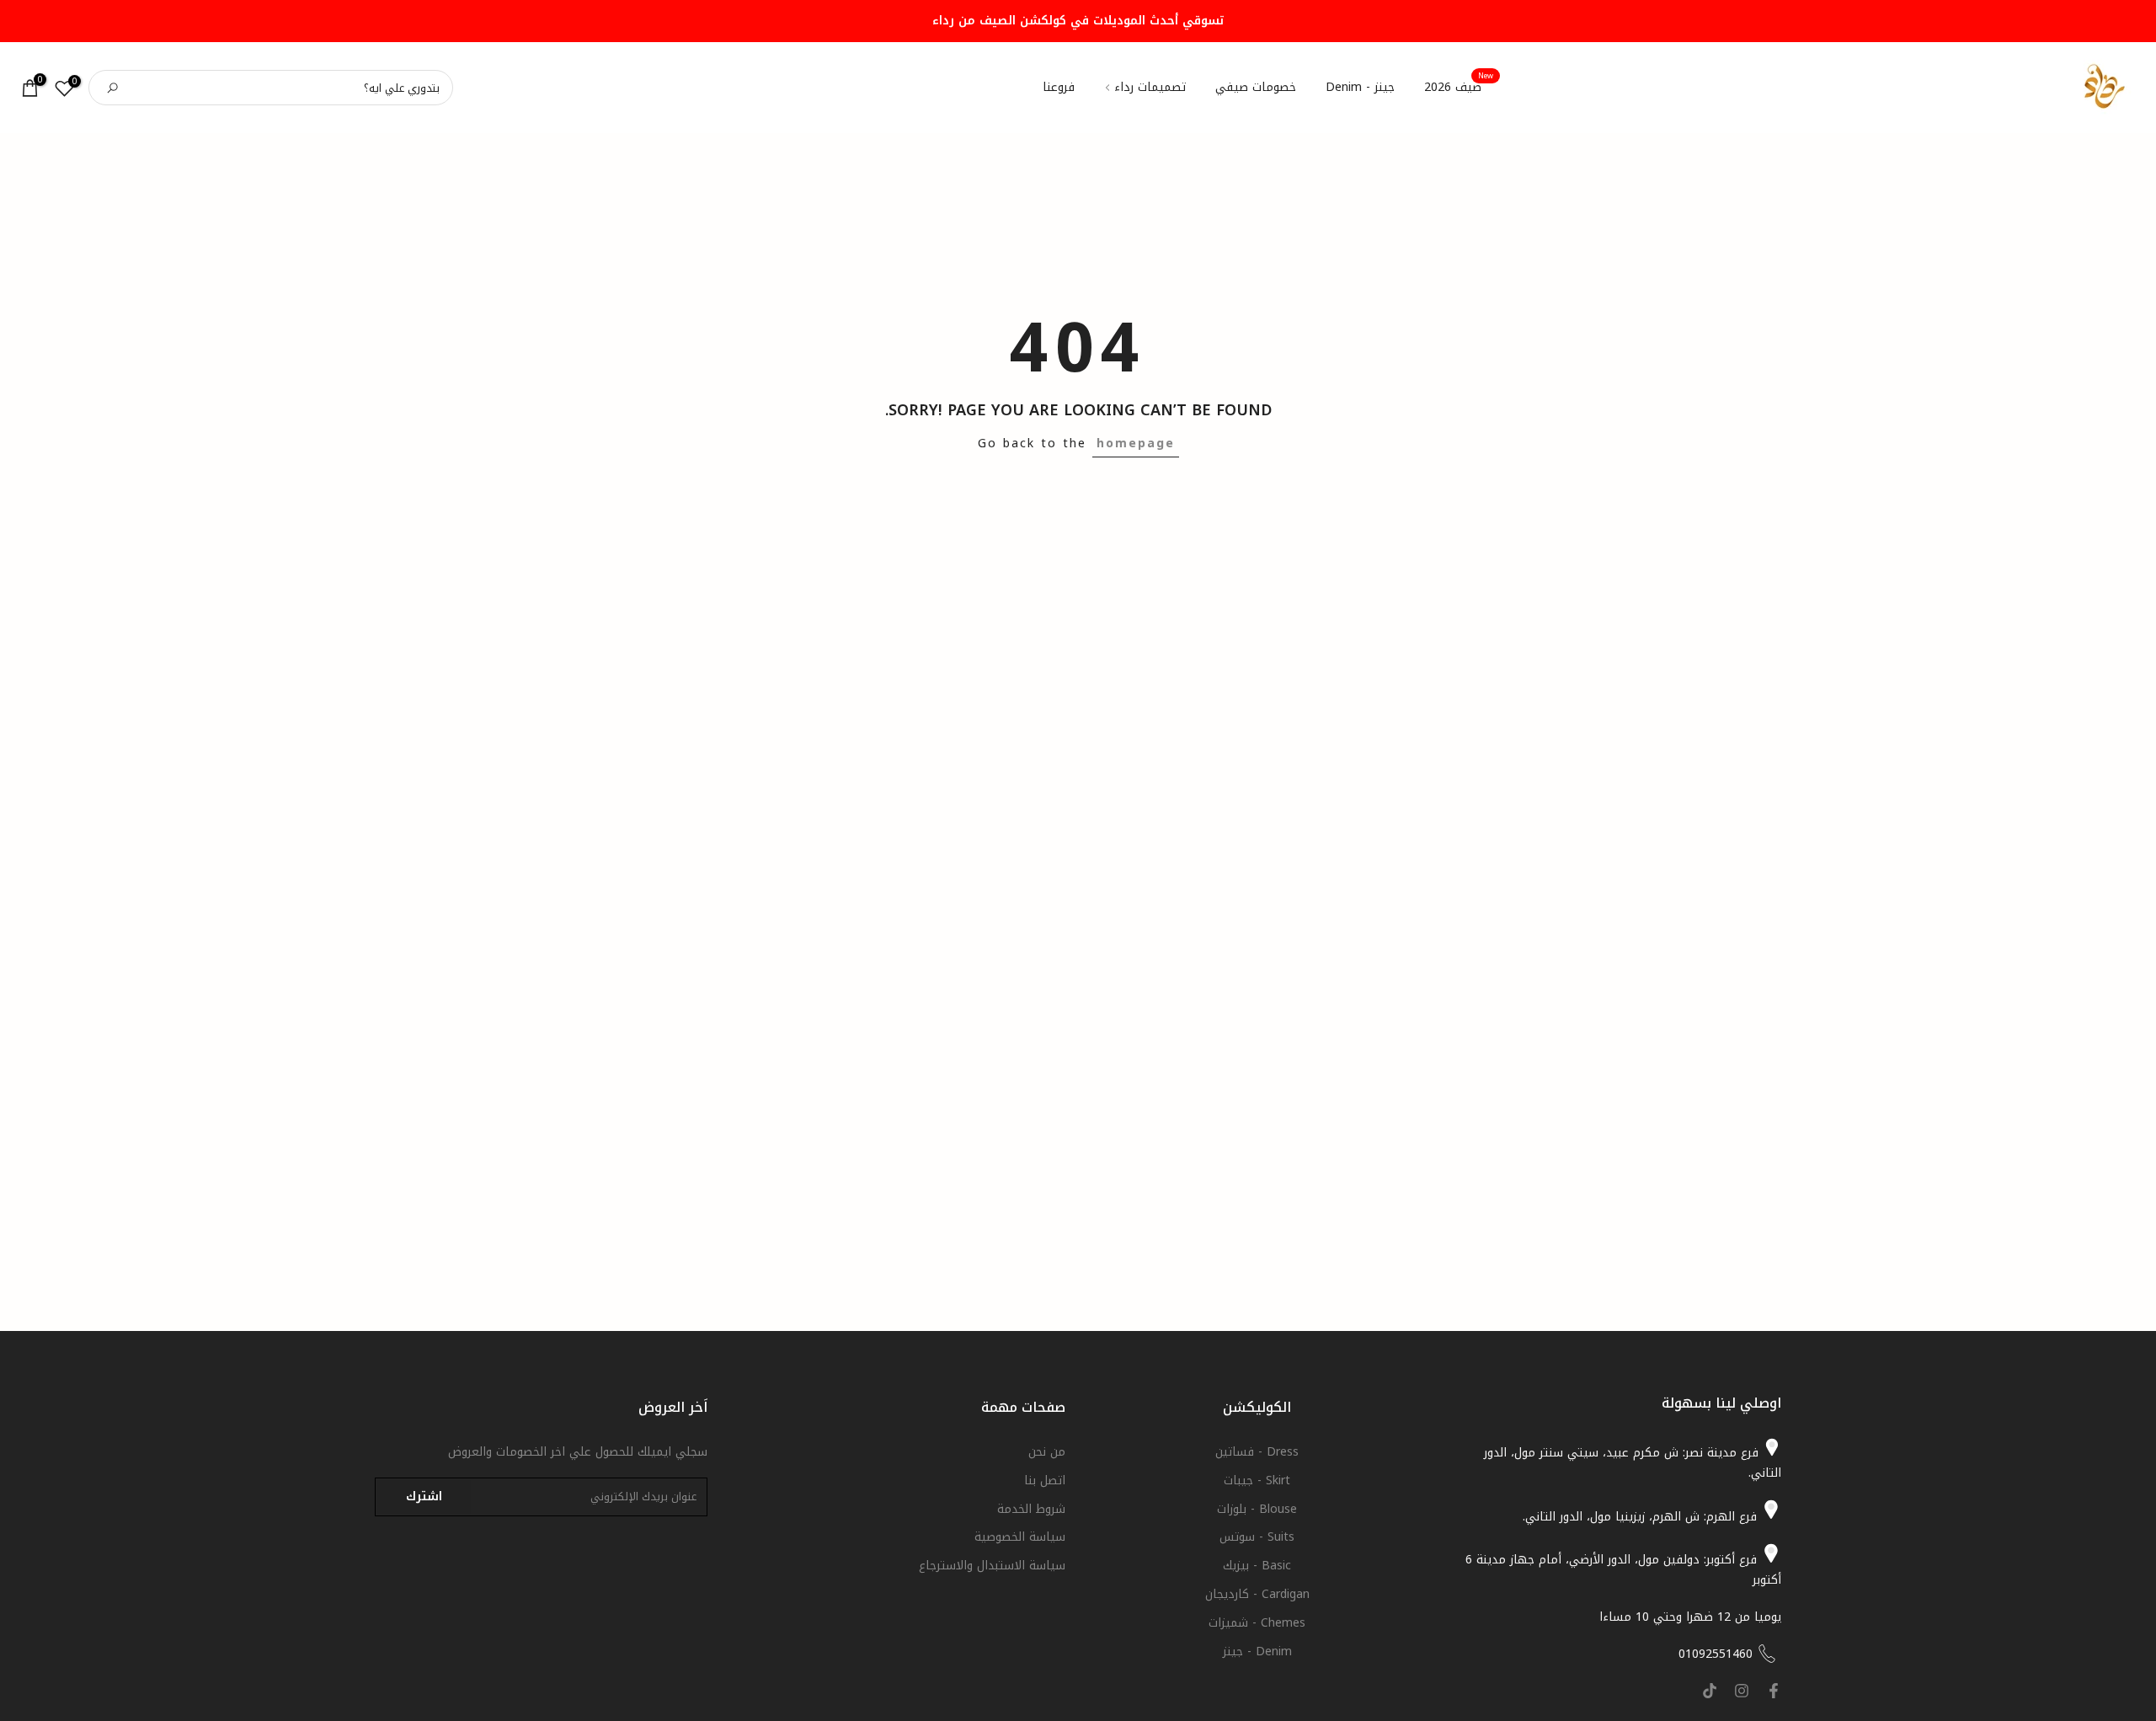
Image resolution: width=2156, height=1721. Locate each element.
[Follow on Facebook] (1774, 1691)
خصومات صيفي (1256, 88)
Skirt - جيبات (1257, 1480)
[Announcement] (1078, 21)
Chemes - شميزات (1257, 1622)
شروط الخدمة (1031, 1508)
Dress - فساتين (1257, 1452)
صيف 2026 (1459, 88)
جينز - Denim (1360, 88)
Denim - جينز (1257, 1651)
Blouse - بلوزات (1257, 1508)
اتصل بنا (1045, 1480)
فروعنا (1059, 88)
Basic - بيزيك (1257, 1566)
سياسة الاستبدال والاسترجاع (992, 1566)
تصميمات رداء (1150, 88)
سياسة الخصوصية (1020, 1537)
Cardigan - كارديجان (1257, 1593)
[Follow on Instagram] (1742, 1691)
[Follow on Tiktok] (1710, 1691)
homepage (1136, 444)
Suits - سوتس (1257, 1537)
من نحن (1047, 1452)
